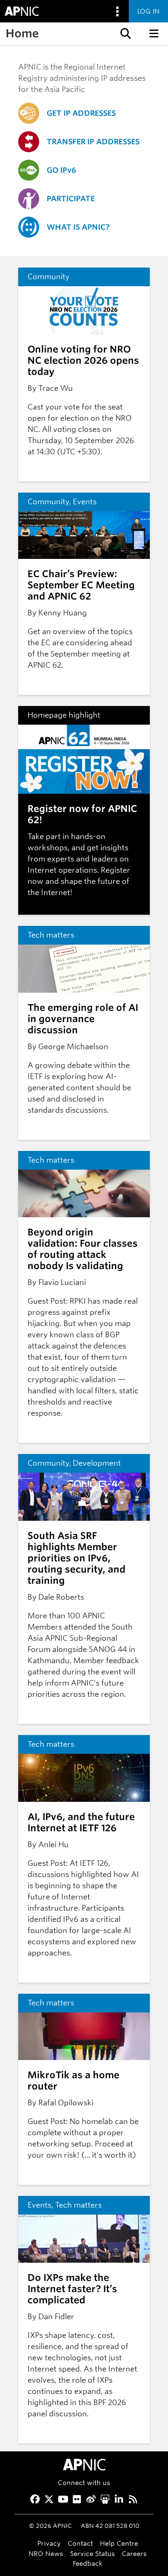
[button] (125, 34)
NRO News (46, 2553)
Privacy (49, 2543)
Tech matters (51, 935)
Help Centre (119, 2543)
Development (97, 1463)
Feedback (88, 2563)
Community (49, 277)
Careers (134, 2553)
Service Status (92, 2553)
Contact (80, 2543)
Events (85, 502)
